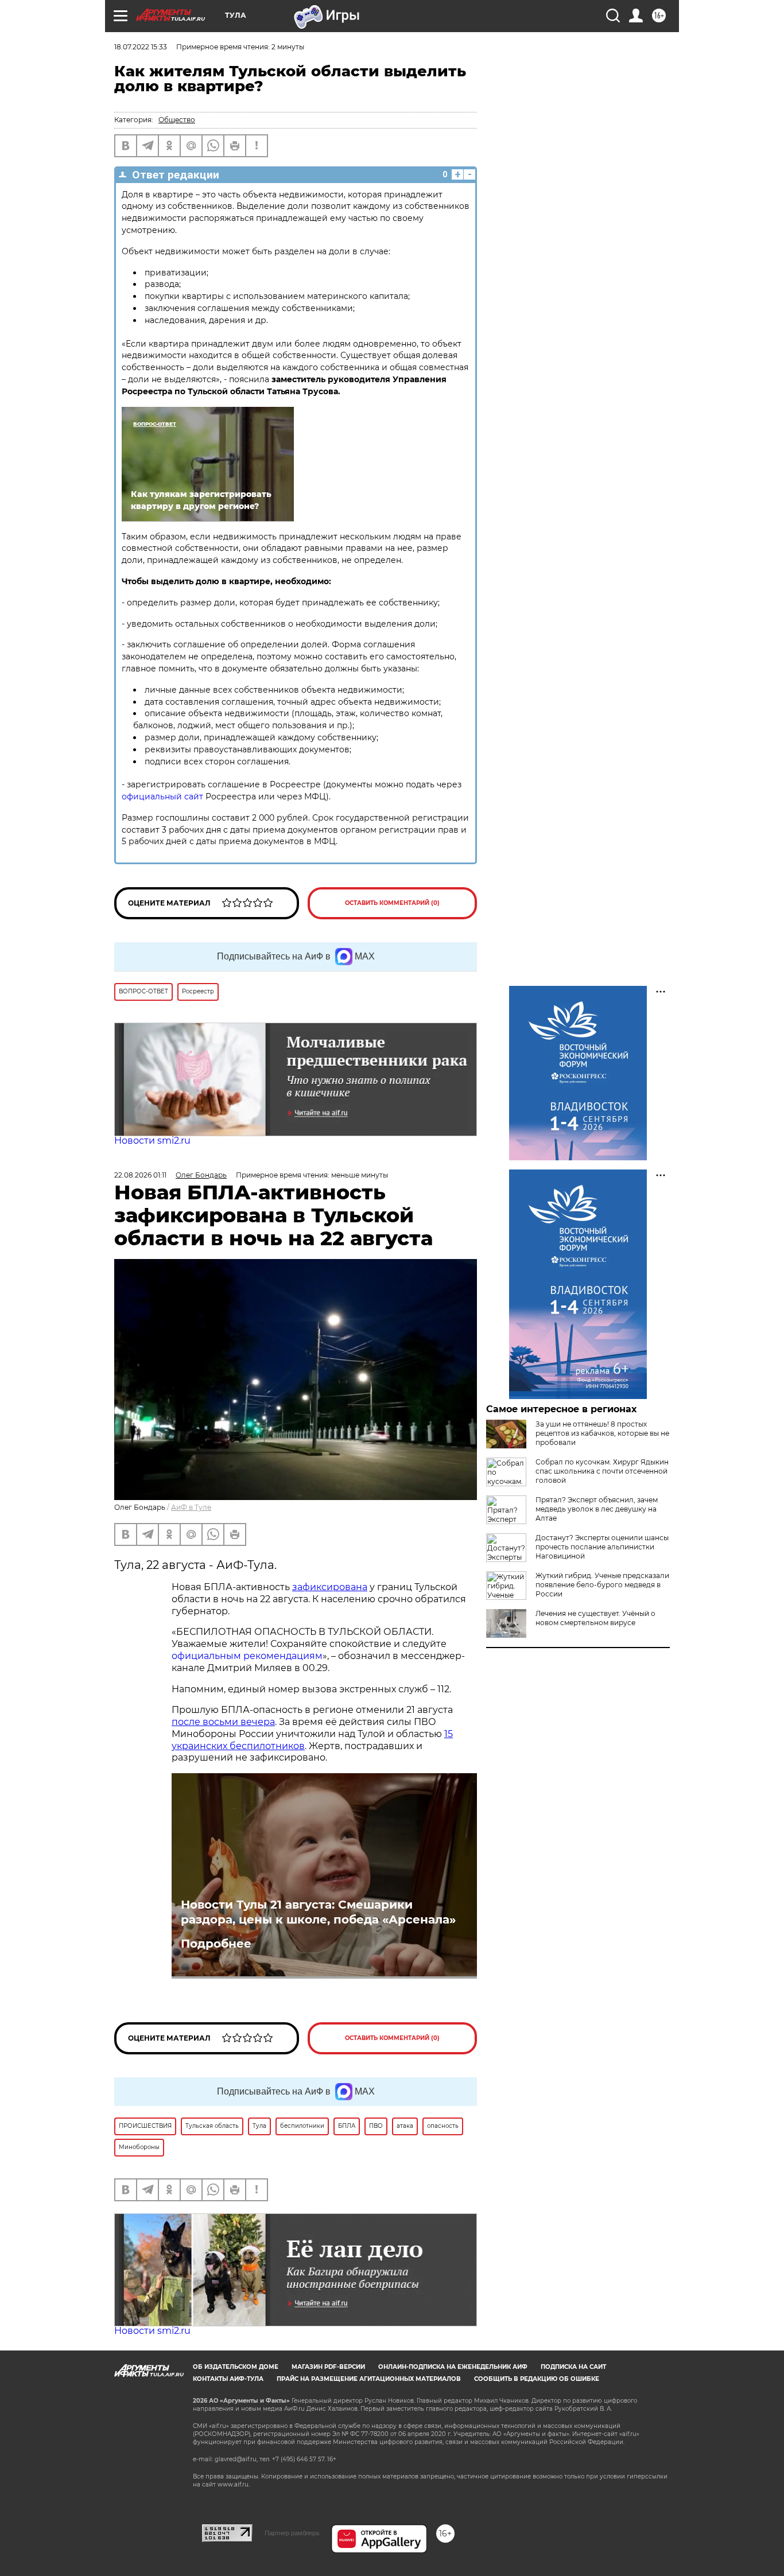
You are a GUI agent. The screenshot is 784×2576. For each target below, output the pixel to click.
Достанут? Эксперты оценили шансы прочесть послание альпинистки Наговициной (602, 1547)
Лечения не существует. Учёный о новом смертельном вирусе (595, 1618)
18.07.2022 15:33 (141, 47)
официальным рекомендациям (247, 1656)
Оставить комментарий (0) (392, 903)
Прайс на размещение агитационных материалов (369, 2379)
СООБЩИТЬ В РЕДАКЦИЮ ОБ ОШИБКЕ (537, 2379)
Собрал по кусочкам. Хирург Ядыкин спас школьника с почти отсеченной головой (602, 1471)
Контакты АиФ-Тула (228, 2379)
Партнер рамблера (292, 2533)
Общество (177, 120)
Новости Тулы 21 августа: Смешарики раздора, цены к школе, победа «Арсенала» (318, 1912)
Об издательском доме (236, 2367)
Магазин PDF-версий (328, 2367)
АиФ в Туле (191, 1507)
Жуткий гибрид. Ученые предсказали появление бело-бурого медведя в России (602, 1585)
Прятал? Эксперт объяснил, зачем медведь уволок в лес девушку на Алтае (597, 1509)
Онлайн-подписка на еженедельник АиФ (453, 2367)
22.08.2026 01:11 (140, 1175)
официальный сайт (162, 796)
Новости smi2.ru (152, 1141)
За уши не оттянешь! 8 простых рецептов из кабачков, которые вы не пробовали (602, 1433)
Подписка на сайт (573, 2367)
